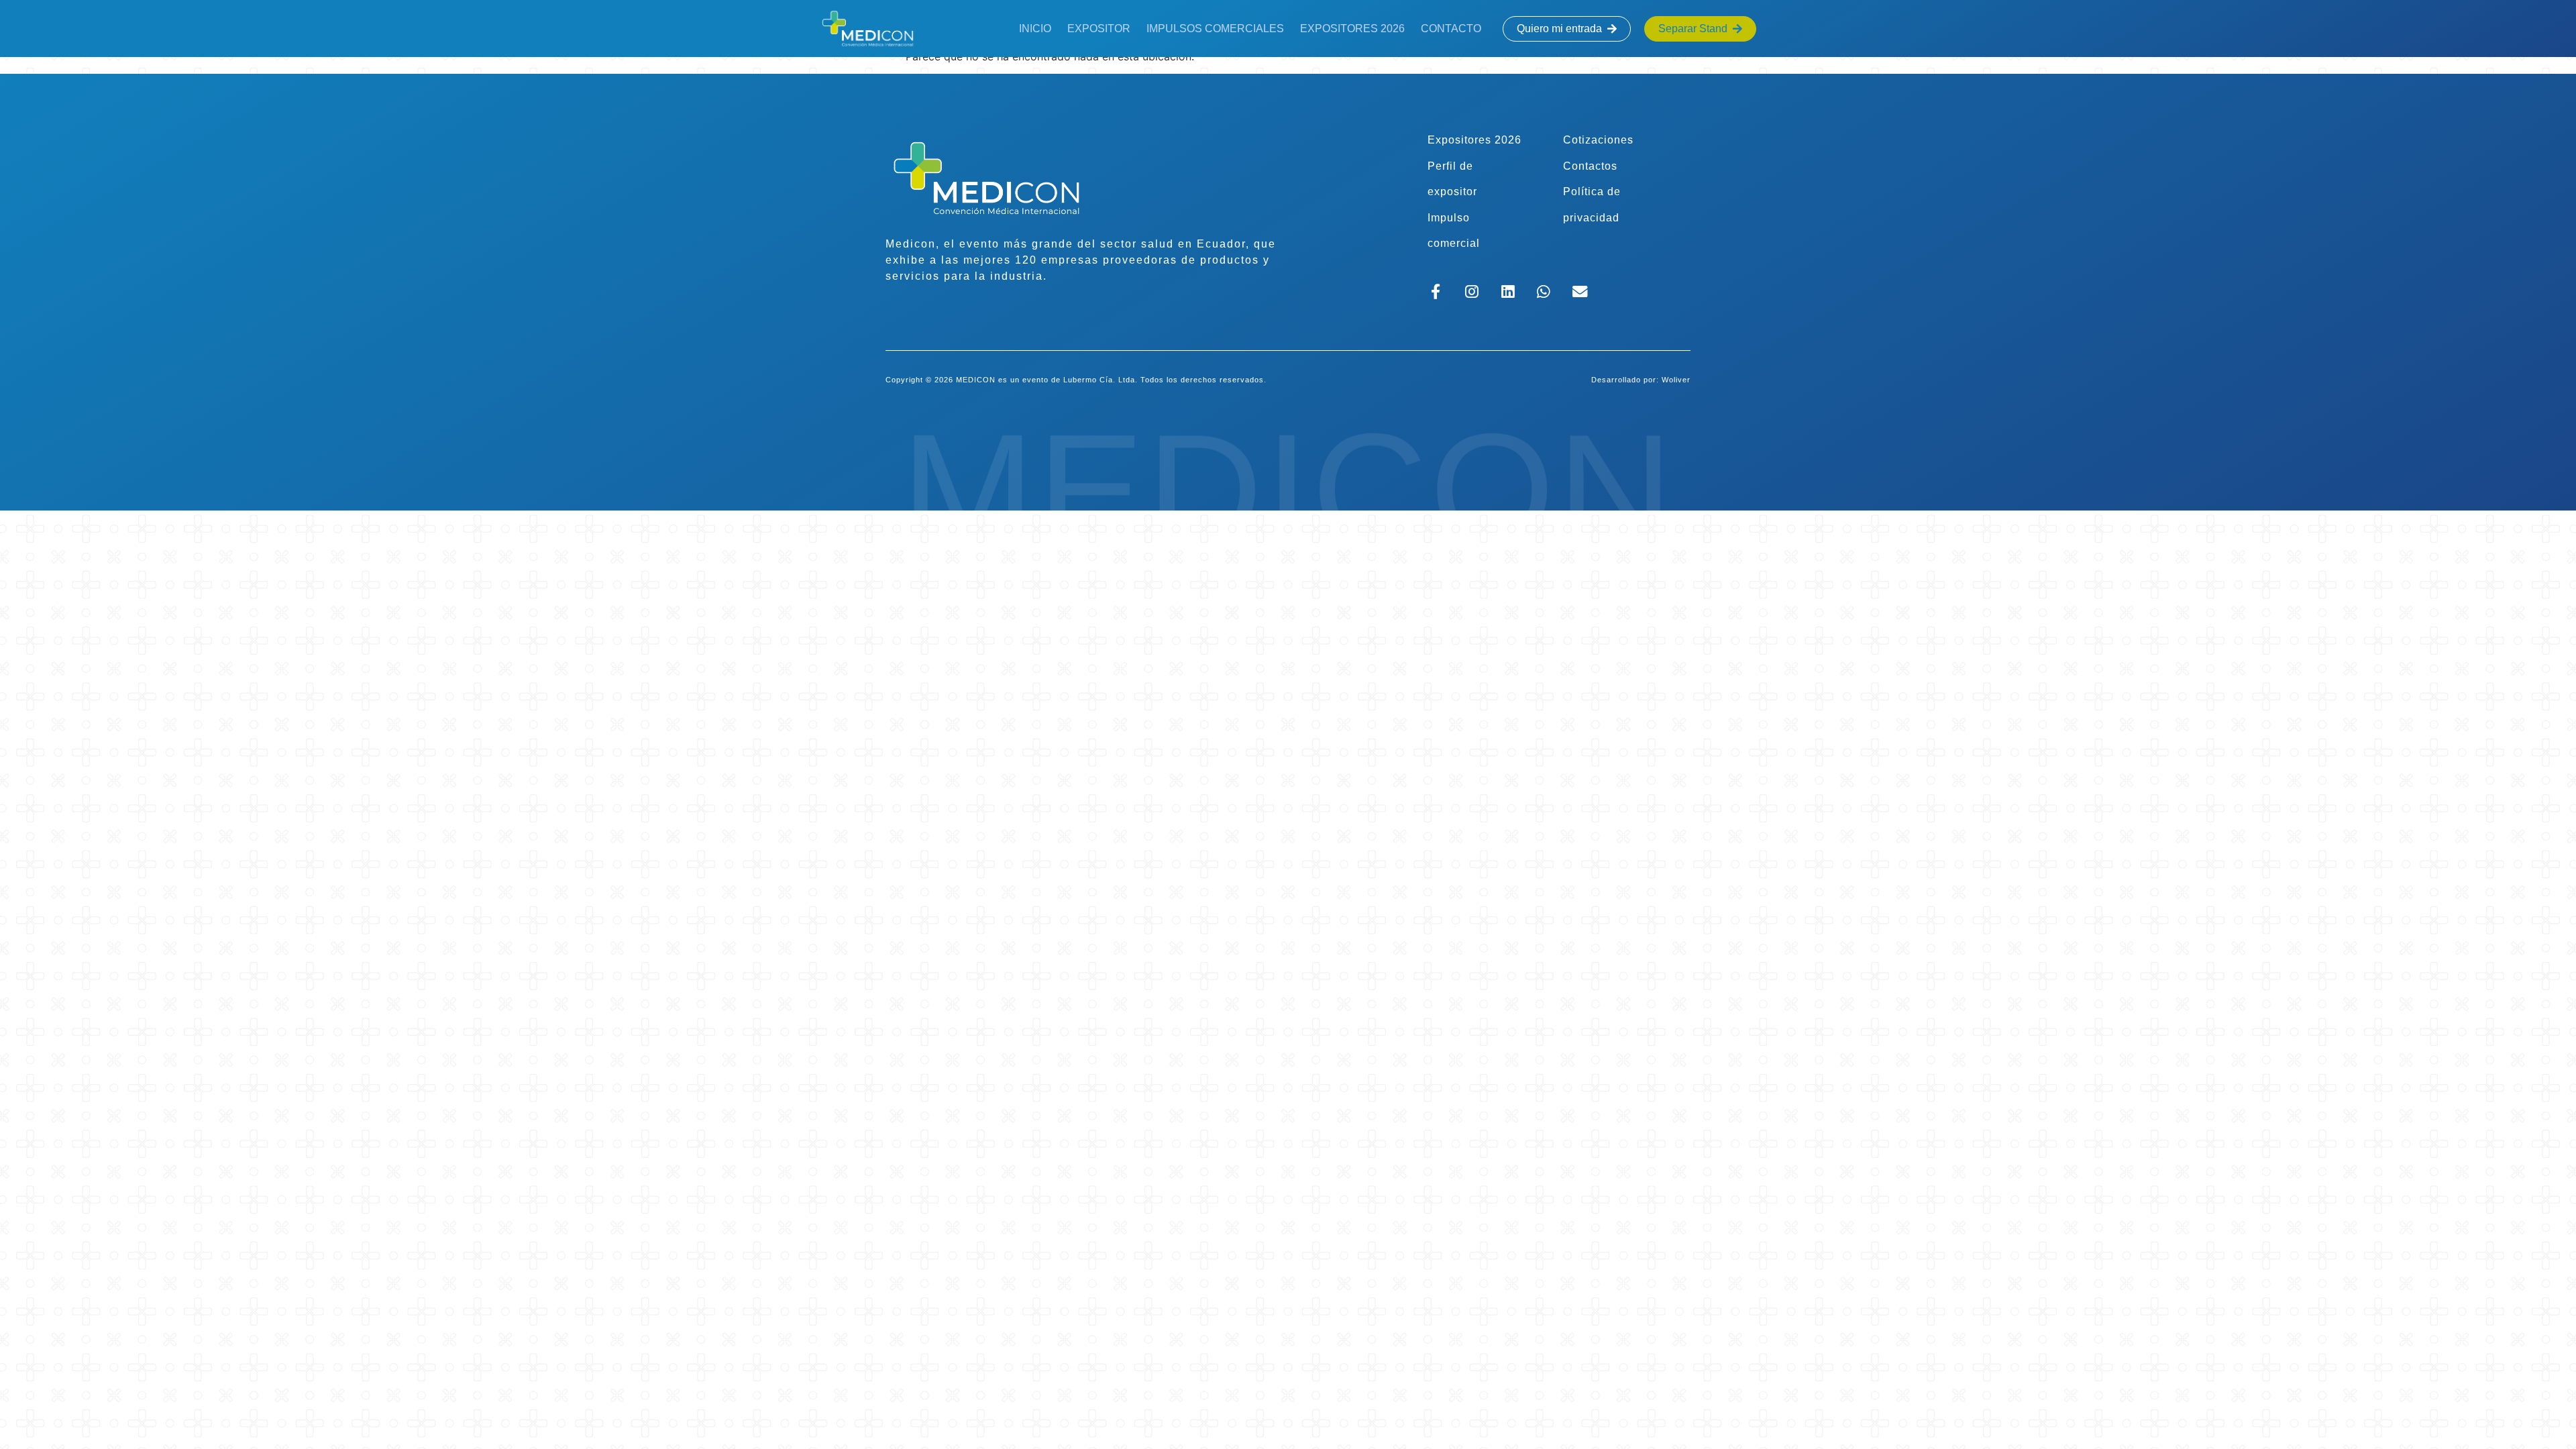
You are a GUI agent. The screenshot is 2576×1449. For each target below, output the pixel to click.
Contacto (1451, 29)
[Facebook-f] (1436, 291)
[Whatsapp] (1544, 291)
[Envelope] (1580, 291)
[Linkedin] (1508, 291)
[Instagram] (1471, 291)
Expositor (1099, 29)
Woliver (1676, 380)
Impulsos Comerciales (1215, 29)
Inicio (1035, 29)
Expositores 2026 (1352, 29)
